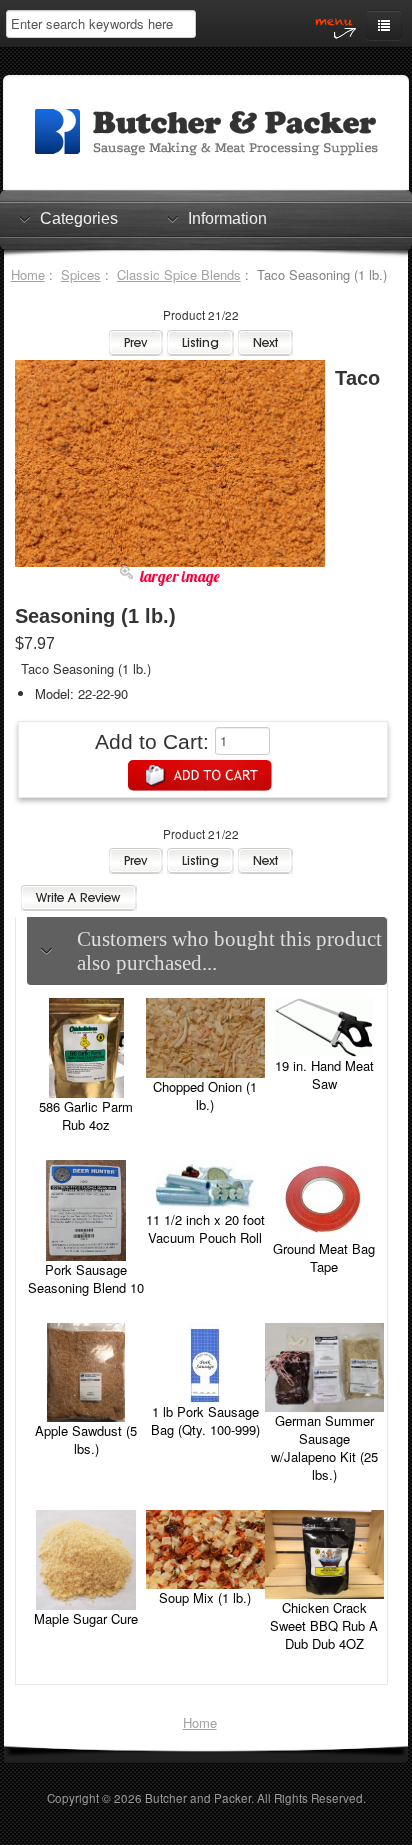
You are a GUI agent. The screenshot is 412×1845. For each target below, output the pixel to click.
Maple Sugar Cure (86, 1618)
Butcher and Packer (198, 1798)
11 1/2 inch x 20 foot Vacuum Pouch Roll (205, 1228)
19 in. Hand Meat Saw (324, 1074)
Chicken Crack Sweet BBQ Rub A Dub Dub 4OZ (324, 1625)
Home (28, 274)
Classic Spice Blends (179, 274)
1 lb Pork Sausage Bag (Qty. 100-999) (205, 1420)
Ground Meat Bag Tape (324, 1257)
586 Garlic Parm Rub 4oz (86, 1115)
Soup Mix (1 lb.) (205, 1597)
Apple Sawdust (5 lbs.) (86, 1439)
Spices (81, 274)
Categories (79, 218)
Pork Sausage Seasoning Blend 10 (86, 1278)
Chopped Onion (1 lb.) (205, 1095)
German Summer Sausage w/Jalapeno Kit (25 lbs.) (324, 1447)
